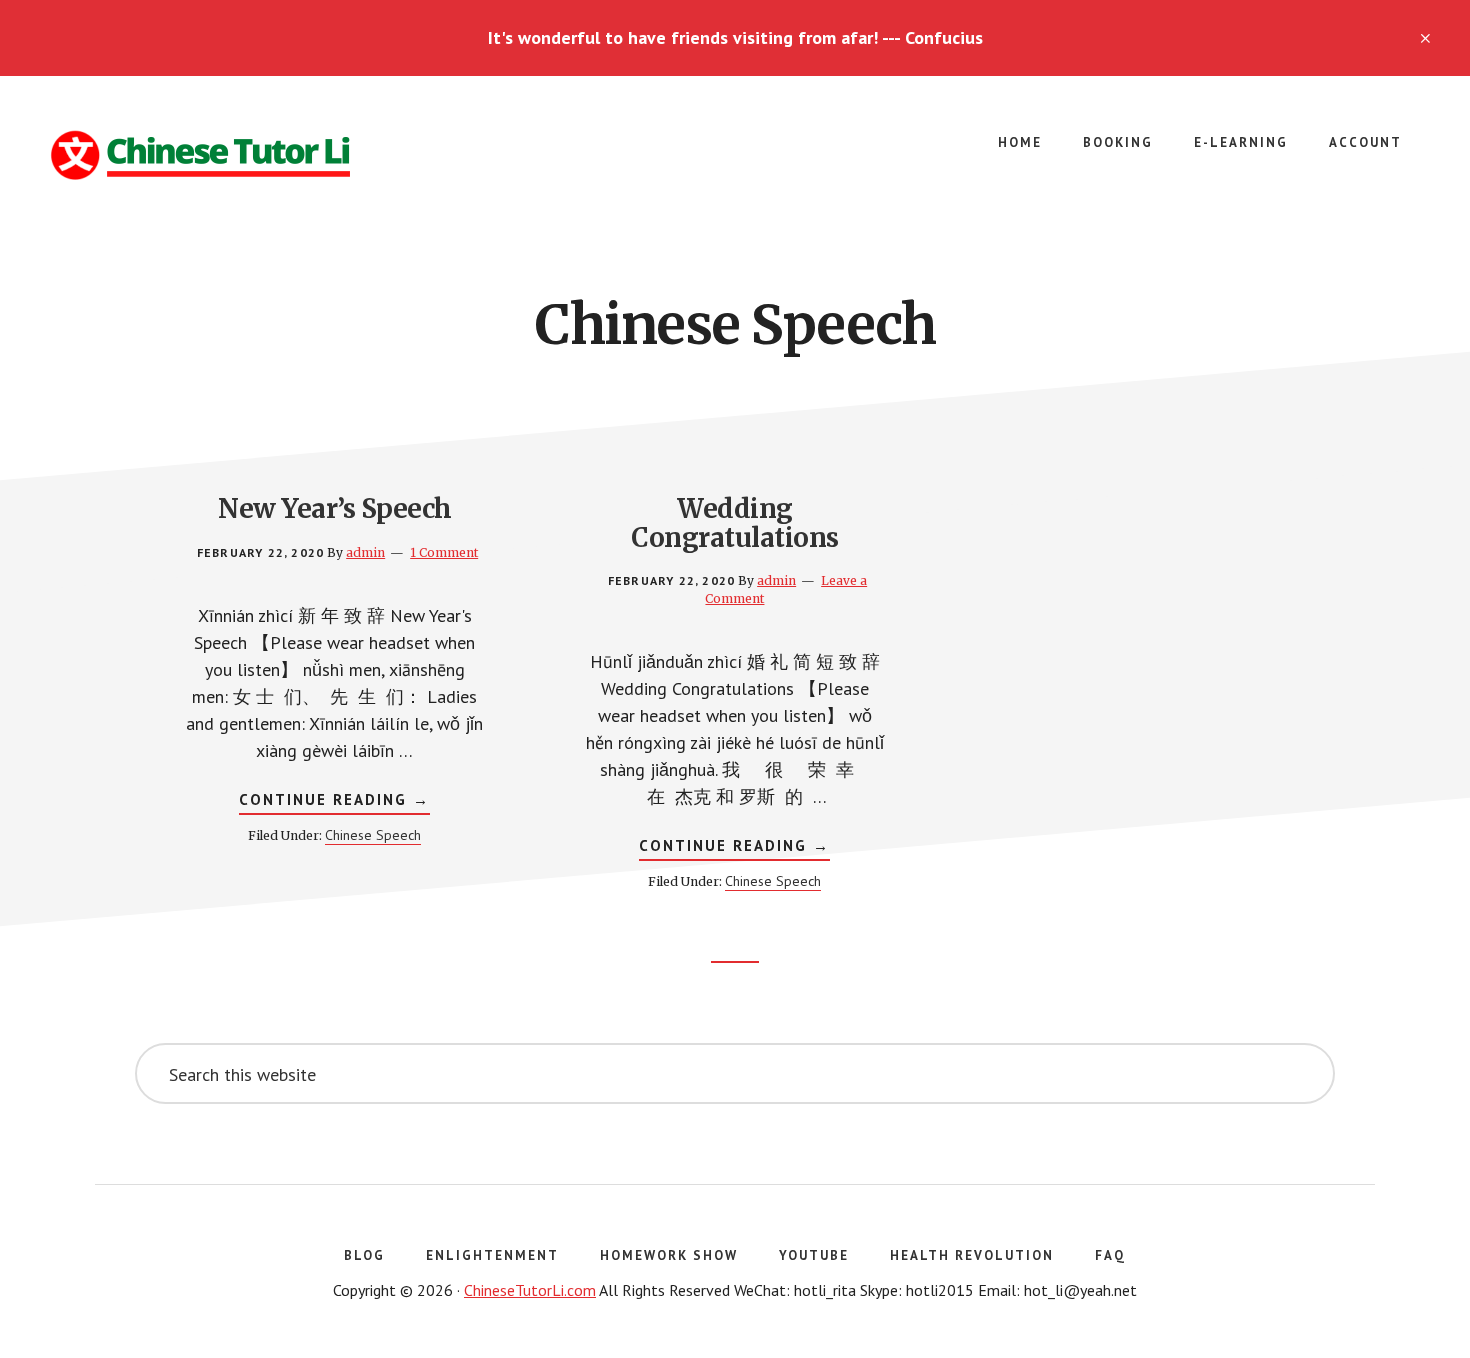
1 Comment (444, 552)
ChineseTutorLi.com (530, 1290)
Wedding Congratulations (735, 523)
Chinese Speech (373, 835)
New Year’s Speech (335, 508)
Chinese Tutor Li (200, 156)
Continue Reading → (334, 802)
